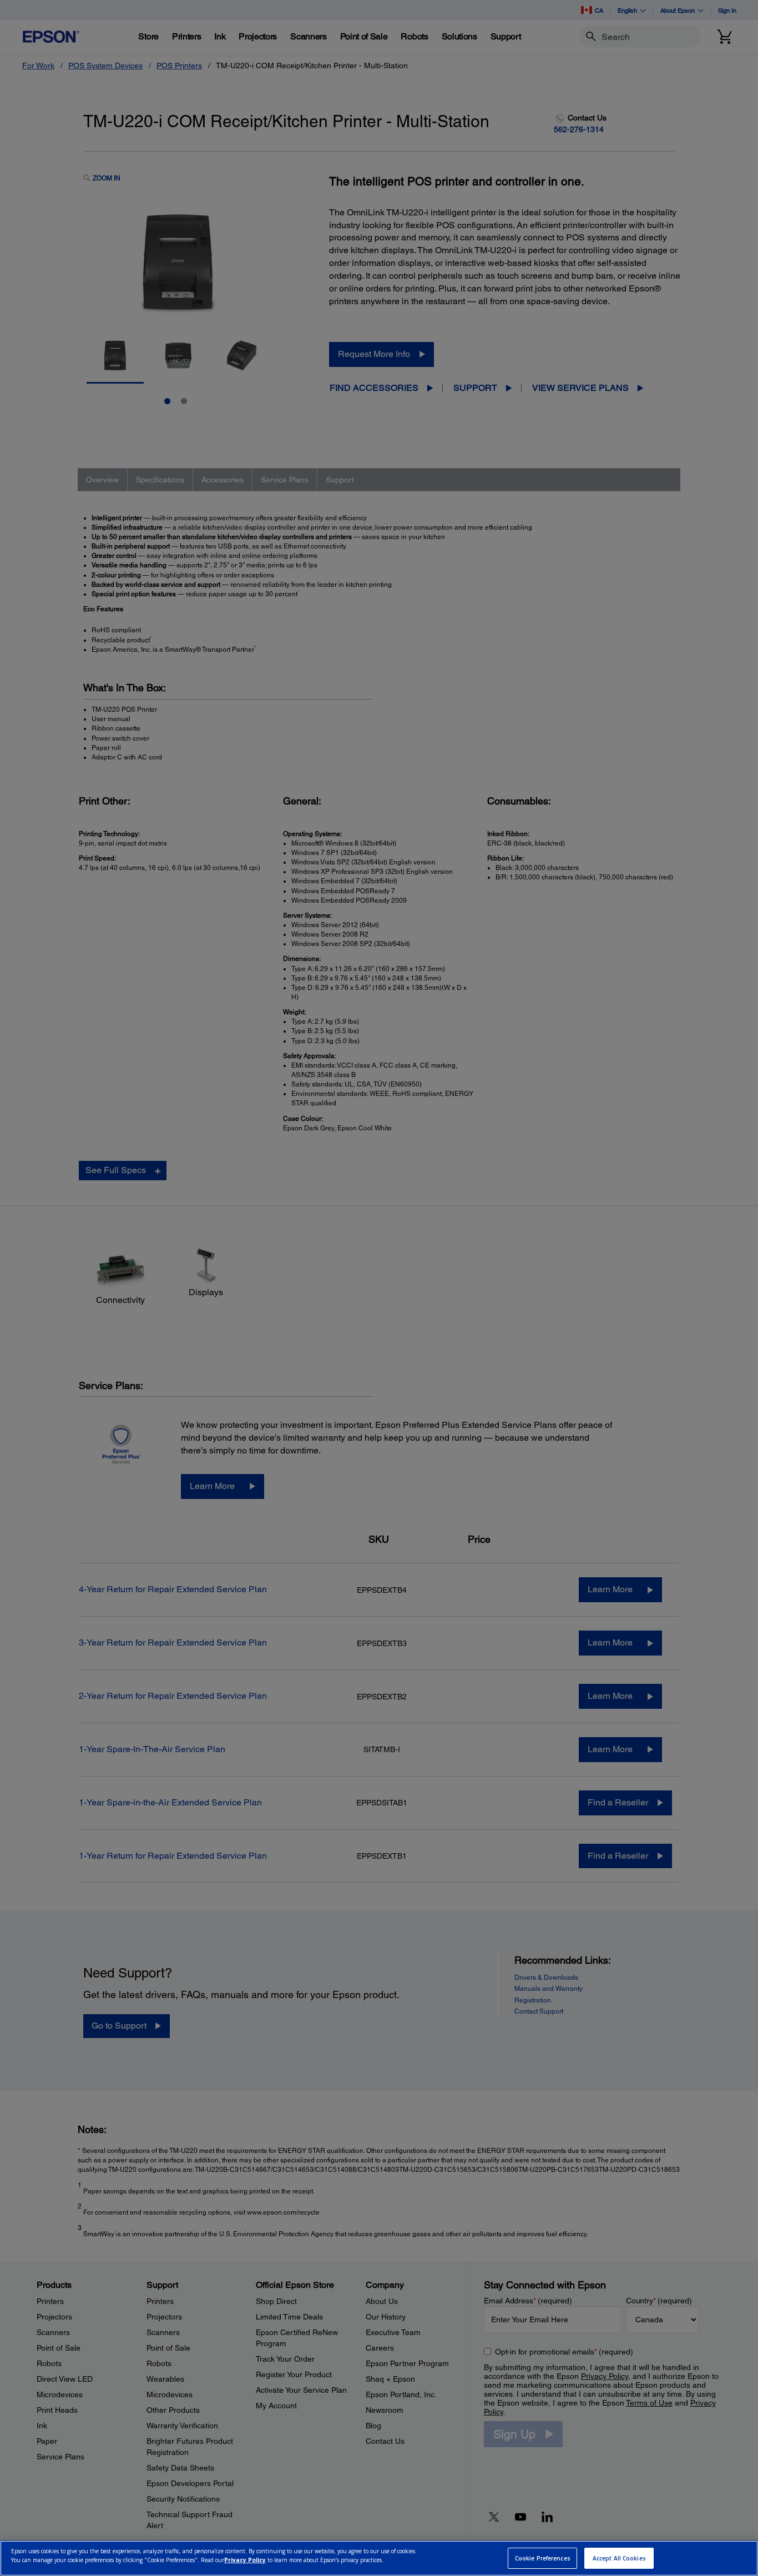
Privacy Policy (245, 2560)
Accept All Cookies (619, 2558)
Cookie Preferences (543, 2558)
